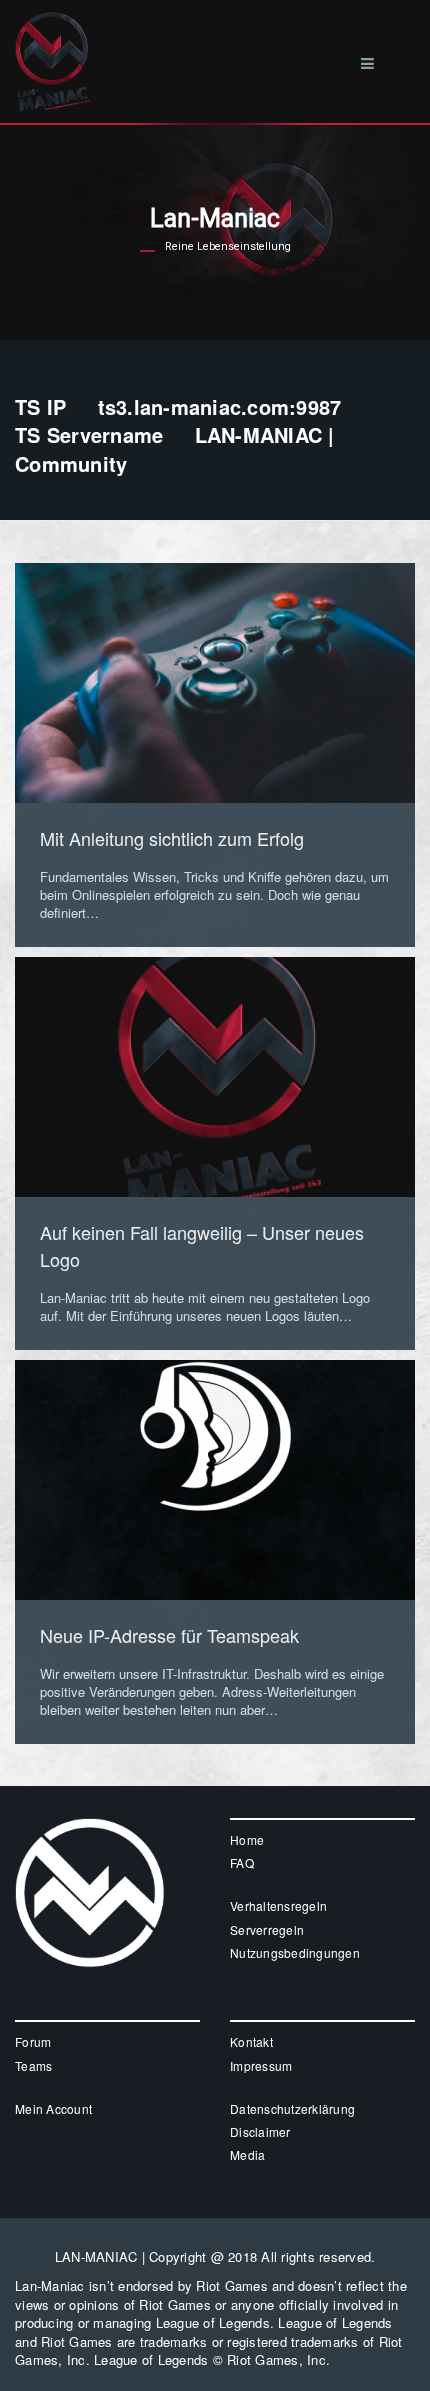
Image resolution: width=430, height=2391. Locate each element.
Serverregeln (267, 1929)
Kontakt (251, 2041)
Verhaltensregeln (278, 1905)
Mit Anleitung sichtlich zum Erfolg (172, 838)
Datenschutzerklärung (292, 2108)
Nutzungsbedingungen (295, 1952)
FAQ (242, 1862)
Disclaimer (260, 2131)
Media (247, 2154)
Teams (33, 2065)
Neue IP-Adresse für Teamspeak (169, 1635)
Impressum (261, 2065)
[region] (215, 232)
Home (247, 1839)
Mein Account (53, 2108)
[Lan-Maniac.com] (52, 27)
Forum (33, 2041)
